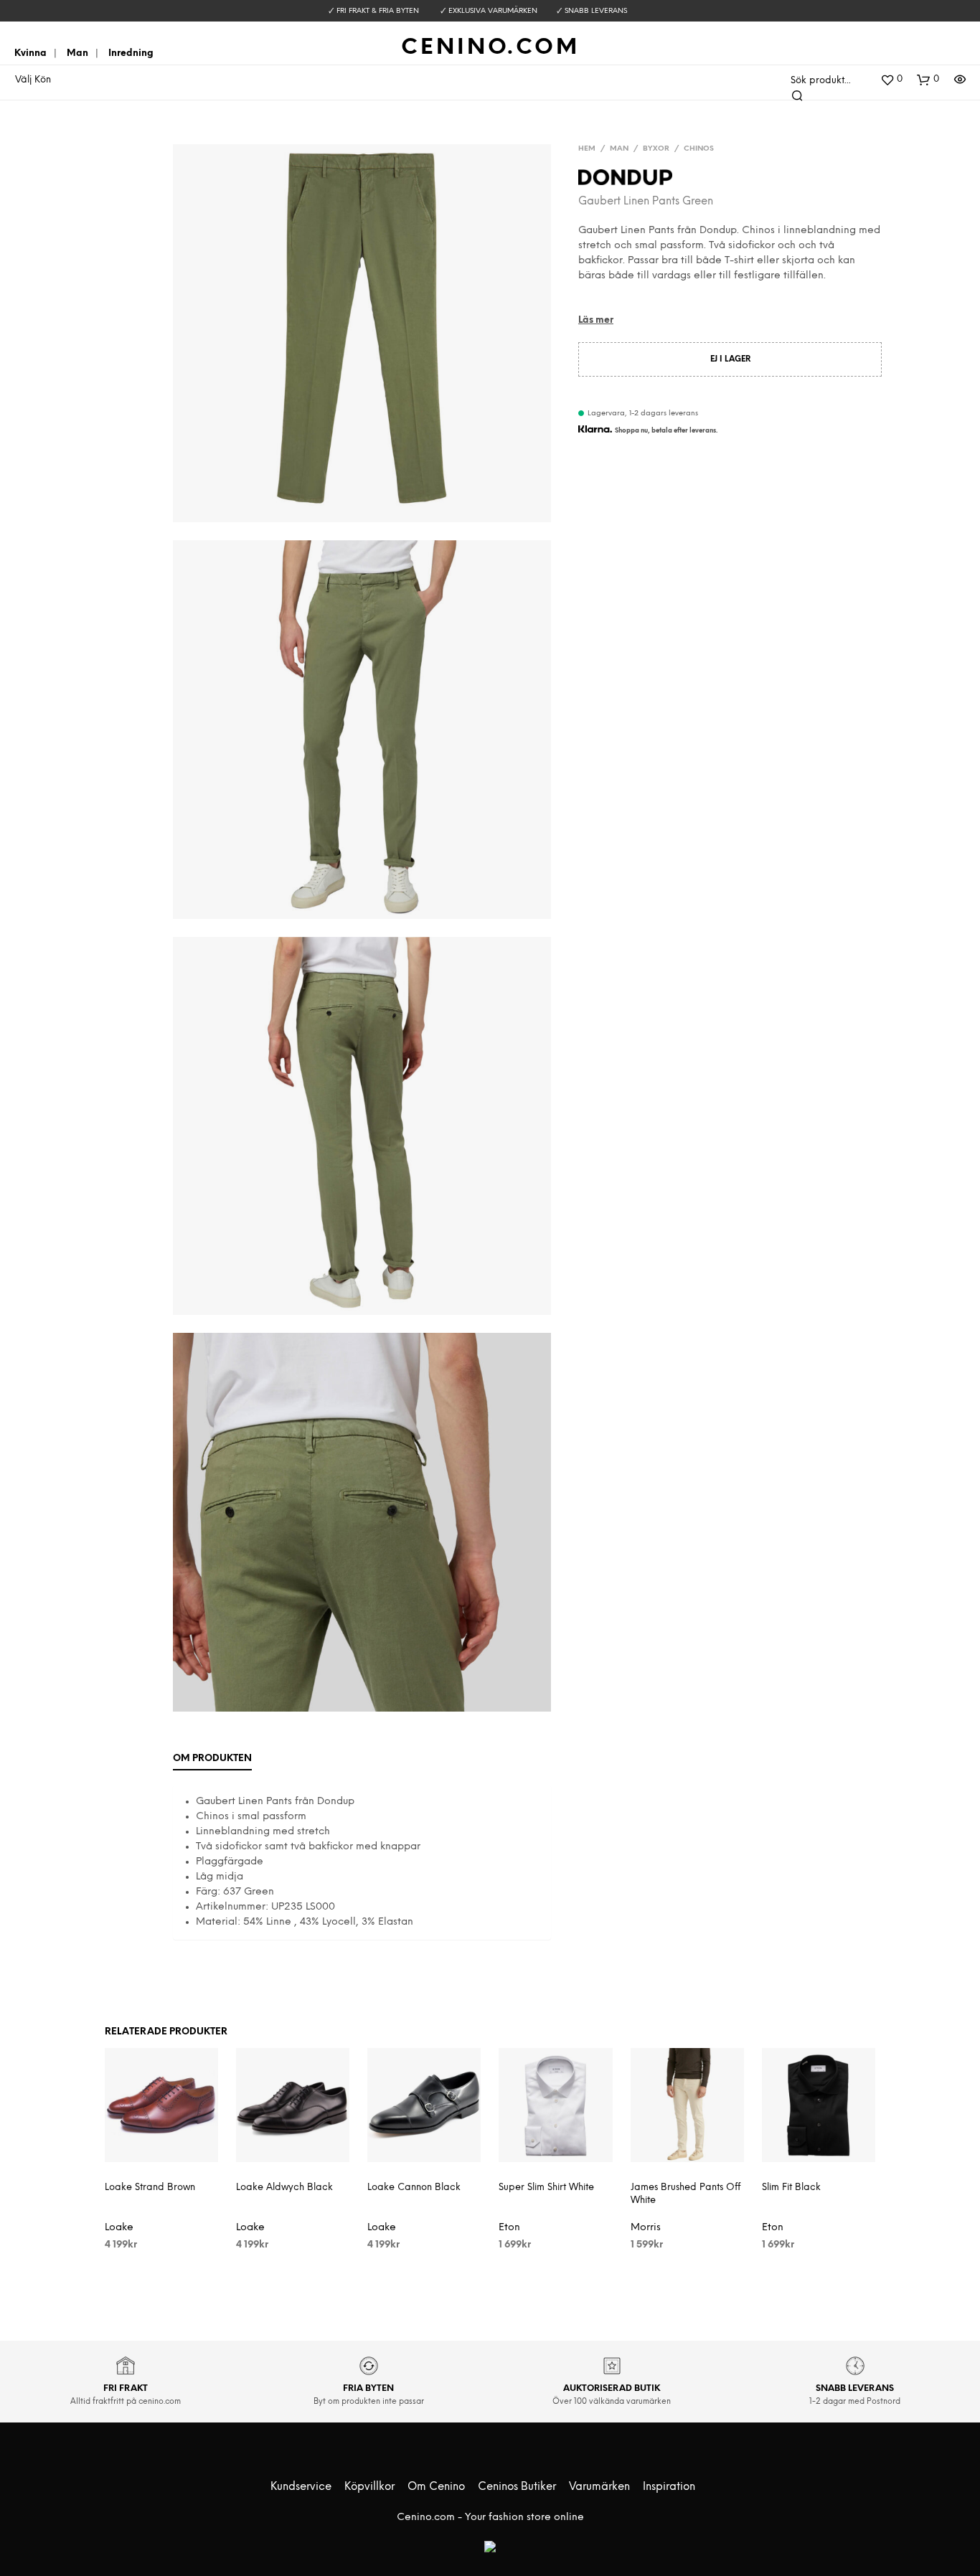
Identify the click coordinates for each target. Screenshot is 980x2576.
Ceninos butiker (517, 2487)
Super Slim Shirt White (546, 2188)
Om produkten (212, 1759)
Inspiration (669, 2487)
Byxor (656, 149)
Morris (646, 2228)
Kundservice (301, 2487)
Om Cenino (436, 2487)
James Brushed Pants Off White (685, 2194)
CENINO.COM (490, 48)
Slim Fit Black (791, 2188)
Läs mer (596, 320)
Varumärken (599, 2487)
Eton (509, 2228)
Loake (119, 2228)
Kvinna (30, 53)
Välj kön (33, 80)
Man (77, 53)
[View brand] (625, 180)
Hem (587, 149)
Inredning (131, 53)
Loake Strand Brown (150, 2188)
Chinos (699, 149)
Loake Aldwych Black (284, 2188)
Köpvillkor (369, 2487)
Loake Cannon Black (414, 2188)
